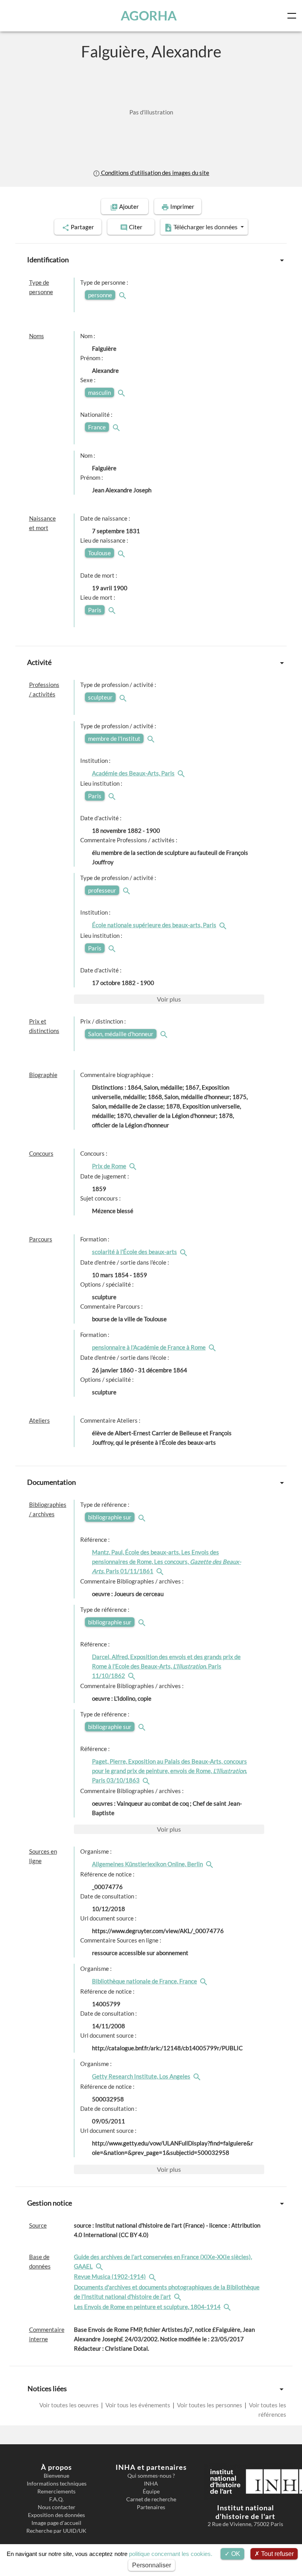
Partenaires (151, 2507)
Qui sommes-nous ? (151, 2476)
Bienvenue (56, 2476)
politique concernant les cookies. (171, 2554)
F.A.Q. (56, 2499)
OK (235, 2554)
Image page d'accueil (56, 2523)
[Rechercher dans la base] (100, 2266)
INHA (151, 2484)
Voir (169, 999)
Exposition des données (56, 2515)
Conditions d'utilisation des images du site (155, 173)
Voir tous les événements (138, 2405)
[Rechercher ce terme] (123, 295)
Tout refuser (277, 2554)
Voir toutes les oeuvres (70, 2405)
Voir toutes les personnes (210, 2405)
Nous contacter (57, 2507)
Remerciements (56, 2491)
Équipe (151, 2491)
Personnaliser (152, 2565)
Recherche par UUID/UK (56, 2531)
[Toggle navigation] (293, 16)
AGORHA (149, 16)
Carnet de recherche (151, 2499)
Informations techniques (57, 2484)
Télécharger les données (205, 227)
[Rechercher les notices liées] (182, 773)
